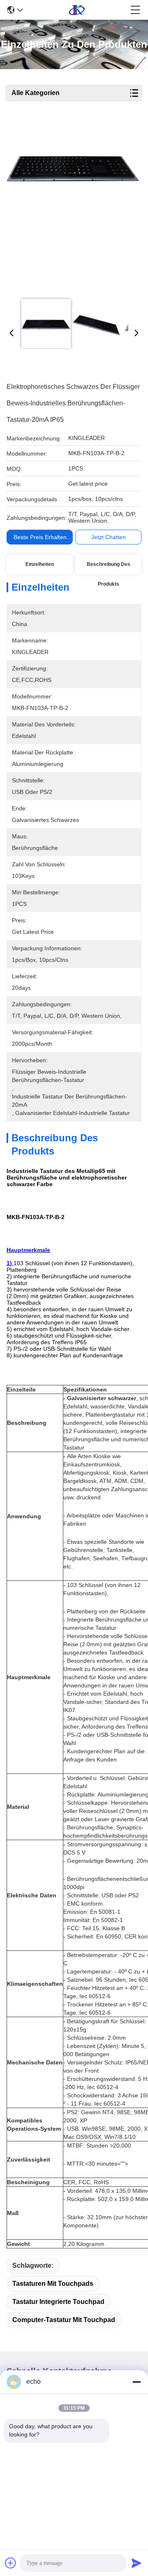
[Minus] (136, 2382)
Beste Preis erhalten (40, 537)
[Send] (136, 2563)
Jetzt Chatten (109, 537)
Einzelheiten (40, 564)
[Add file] (11, 2563)
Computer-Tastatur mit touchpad (64, 2320)
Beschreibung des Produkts (109, 568)
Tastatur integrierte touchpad (58, 2302)
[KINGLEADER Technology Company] (77, 10)
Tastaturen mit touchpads (53, 2284)
